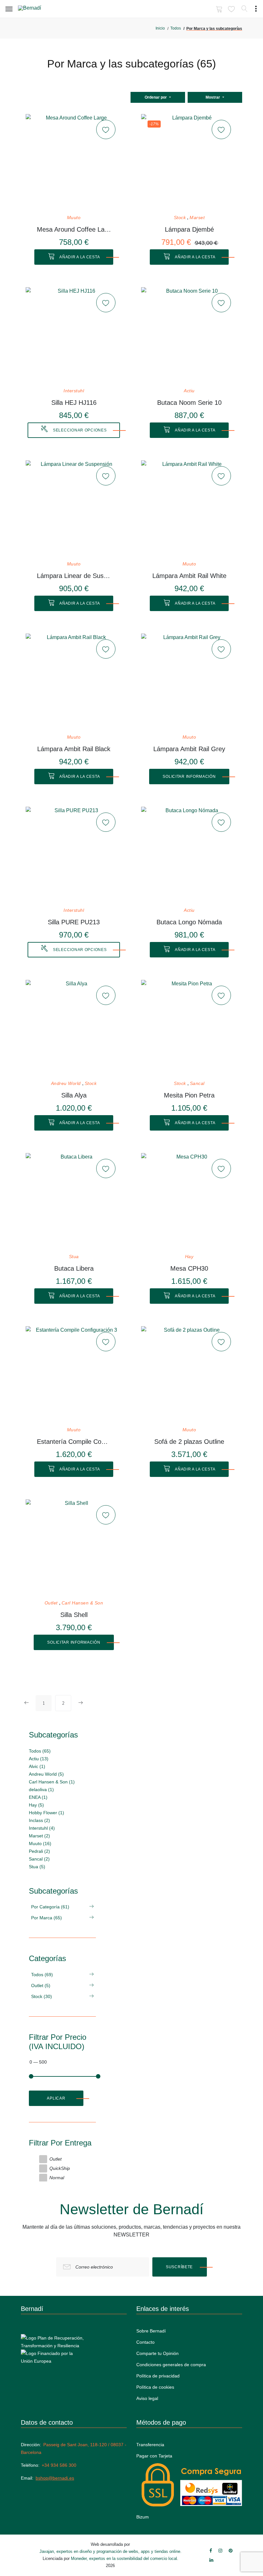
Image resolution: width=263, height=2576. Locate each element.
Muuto (74, 218)
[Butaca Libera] (74, 1201)
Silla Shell (74, 1615)
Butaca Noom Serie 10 (189, 403)
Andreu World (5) (46, 1774)
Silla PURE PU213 (74, 922)
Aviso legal (147, 2398)
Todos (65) (40, 1751)
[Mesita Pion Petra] (189, 1028)
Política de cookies (155, 2387)
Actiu (189, 391)
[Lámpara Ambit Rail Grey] (189, 682)
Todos (176, 28)
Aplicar (56, 2098)
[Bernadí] (39, 9)
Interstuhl (74, 391)
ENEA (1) (38, 1797)
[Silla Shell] (74, 1548)
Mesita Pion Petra (189, 1095)
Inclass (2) (39, 1820)
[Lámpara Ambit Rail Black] (74, 682)
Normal (57, 2178)
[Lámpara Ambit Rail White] (189, 509)
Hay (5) (36, 1805)
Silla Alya (74, 1095)
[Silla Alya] (74, 1028)
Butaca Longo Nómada (189, 922)
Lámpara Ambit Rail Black (74, 749)
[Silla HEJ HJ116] (74, 335)
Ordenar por (156, 97)
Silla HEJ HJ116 (74, 403)
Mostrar (213, 97)
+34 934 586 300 (59, 2465)
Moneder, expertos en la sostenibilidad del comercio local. (125, 2558)
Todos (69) (42, 1975)
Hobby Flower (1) (47, 1813)
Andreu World (66, 1084)
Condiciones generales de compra (171, 2365)
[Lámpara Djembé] (189, 162)
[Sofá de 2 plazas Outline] (189, 1374)
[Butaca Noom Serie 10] (189, 335)
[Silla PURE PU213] (74, 855)
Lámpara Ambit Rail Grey (189, 749)
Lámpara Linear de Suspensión (74, 576)
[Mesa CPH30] (189, 1201)
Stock (180, 218)
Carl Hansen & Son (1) (52, 1782)
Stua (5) (37, 1867)
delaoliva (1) (41, 1790)
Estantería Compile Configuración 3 (74, 1442)
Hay (189, 1257)
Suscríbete (179, 2267)
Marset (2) (39, 1836)
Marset (197, 218)
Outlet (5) (41, 1985)
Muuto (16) (40, 1843)
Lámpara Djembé (189, 229)
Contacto (145, 2342)
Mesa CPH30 (189, 1268)
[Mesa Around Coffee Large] (74, 162)
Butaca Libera (74, 1268)
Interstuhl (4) (42, 1828)
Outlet (51, 1603)
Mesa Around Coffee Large (74, 229)
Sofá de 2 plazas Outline (189, 1442)
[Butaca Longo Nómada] (189, 855)
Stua (74, 1257)
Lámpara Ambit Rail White (189, 576)
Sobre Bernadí (151, 2331)
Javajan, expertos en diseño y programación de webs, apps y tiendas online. (110, 2551)
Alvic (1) (37, 1766)
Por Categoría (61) (50, 1907)
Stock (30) (42, 1996)
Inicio (160, 28)
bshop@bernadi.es (55, 2478)
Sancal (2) (39, 1859)
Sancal (197, 1084)
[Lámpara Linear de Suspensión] (74, 509)
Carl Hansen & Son (82, 1603)
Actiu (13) (39, 1759)
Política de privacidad (158, 2376)
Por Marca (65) (47, 1918)
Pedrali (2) (39, 1851)
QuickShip (60, 2168)
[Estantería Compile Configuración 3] (74, 1374)
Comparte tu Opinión (157, 2353)
